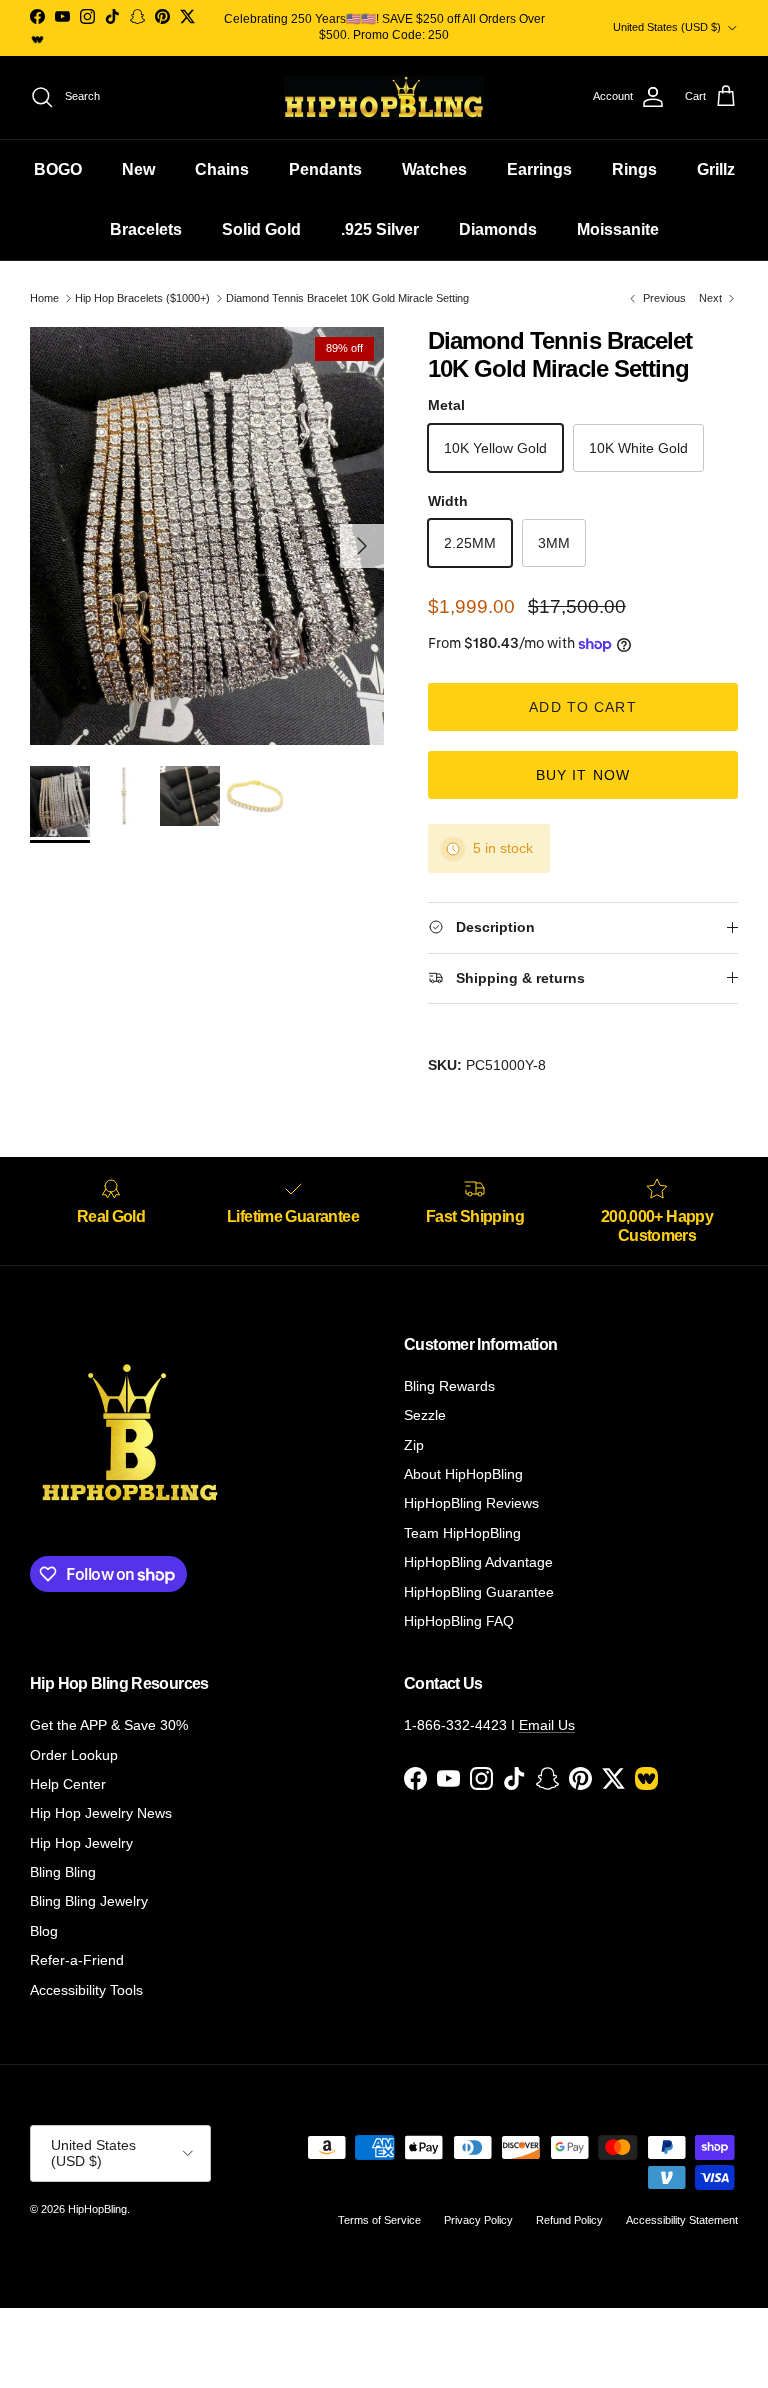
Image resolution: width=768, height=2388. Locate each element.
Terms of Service (379, 2220)
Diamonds (498, 229)
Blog (44, 1931)
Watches (434, 169)
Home (44, 298)
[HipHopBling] (384, 97)
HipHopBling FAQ (459, 1621)
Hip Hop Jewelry (81, 1843)
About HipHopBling (463, 1474)
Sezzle (425, 1415)
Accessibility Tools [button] (86, 1990)
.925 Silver (380, 229)
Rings (634, 169)
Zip (414, 1445)
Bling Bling (63, 1872)
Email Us (547, 1725)
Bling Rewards (449, 1386)
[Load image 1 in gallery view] (207, 536)
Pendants (325, 169)
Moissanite (618, 229)
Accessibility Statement (682, 2220)
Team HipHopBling (462, 1533)
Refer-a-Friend (77, 1960)
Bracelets (146, 229)
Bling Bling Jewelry (89, 1901)
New (138, 169)
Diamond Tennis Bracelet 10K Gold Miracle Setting (347, 298)
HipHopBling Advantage (478, 1562)
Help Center (68, 1784)
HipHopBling (97, 2209)
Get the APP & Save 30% (109, 1725)
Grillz (716, 169)
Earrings (539, 169)
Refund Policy (569, 2220)
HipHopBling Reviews (471, 1503)
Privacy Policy (478, 2220)
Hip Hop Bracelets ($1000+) (142, 298)
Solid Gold (261, 229)
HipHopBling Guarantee (479, 1592)
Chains (222, 169)
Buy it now (583, 775)
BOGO (58, 169)
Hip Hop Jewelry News (101, 1813)
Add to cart (582, 707)
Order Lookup (74, 1755)
